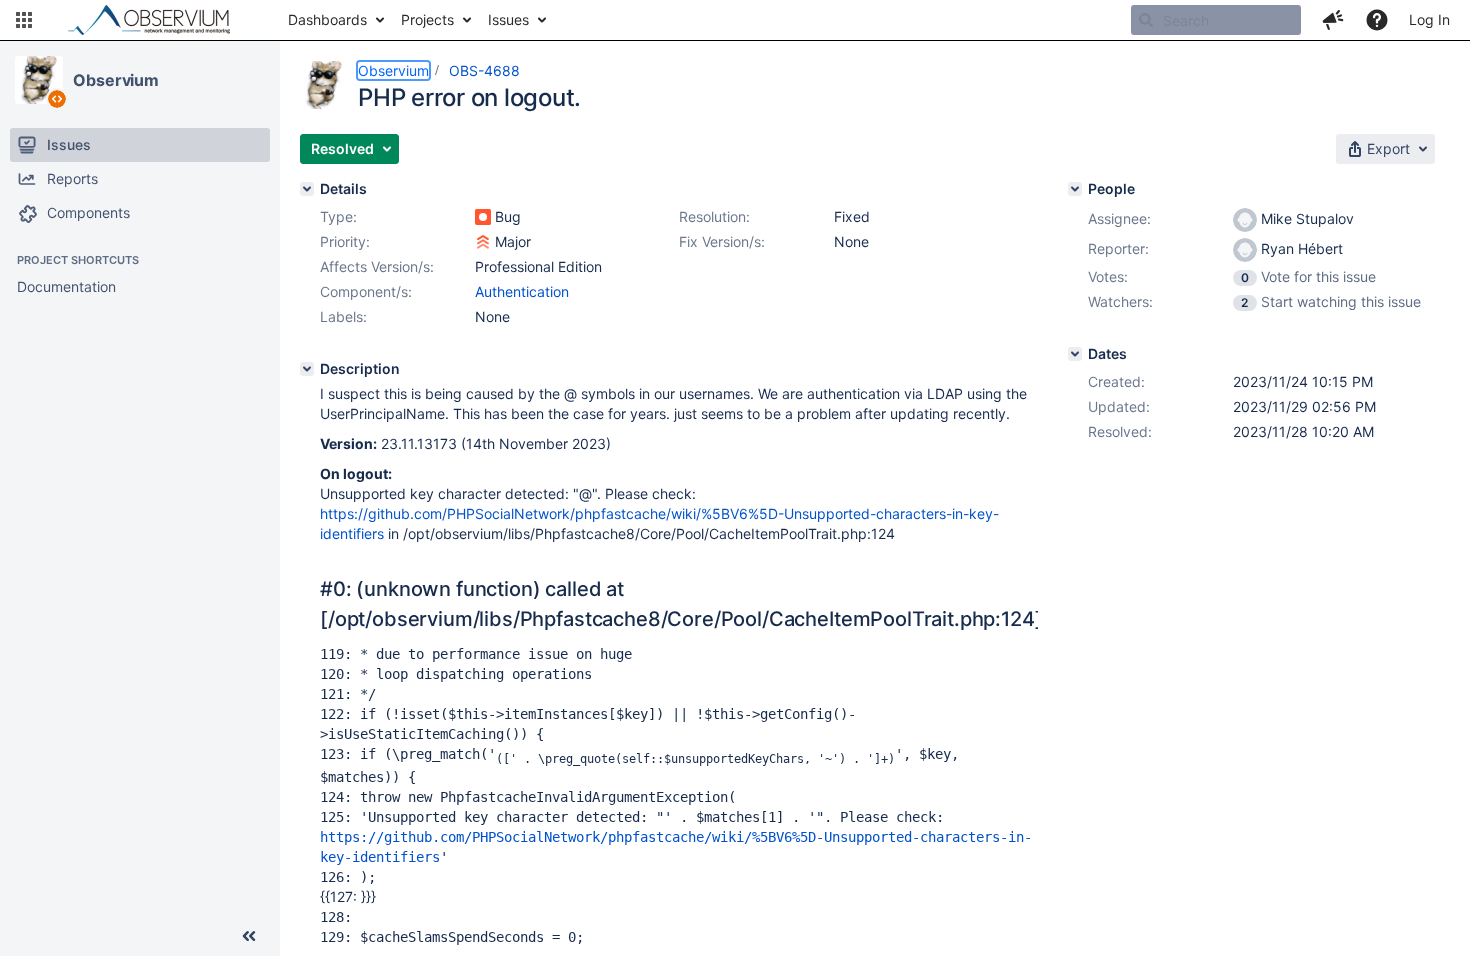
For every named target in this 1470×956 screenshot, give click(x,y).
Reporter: (1118, 248)
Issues (508, 19)
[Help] (1377, 20)
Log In (1429, 19)
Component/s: (366, 291)
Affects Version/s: (377, 266)
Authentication (522, 291)
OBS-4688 (484, 70)
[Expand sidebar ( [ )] (249, 936)
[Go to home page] (158, 20)
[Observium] (39, 80)
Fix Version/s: (722, 241)
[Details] (307, 189)
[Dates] (1075, 354)
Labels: (343, 316)
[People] (1075, 189)
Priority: (345, 241)
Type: (338, 216)
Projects (427, 19)
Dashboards (327, 19)
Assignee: (1119, 218)
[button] (24, 20)
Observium (116, 80)
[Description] (307, 369)
